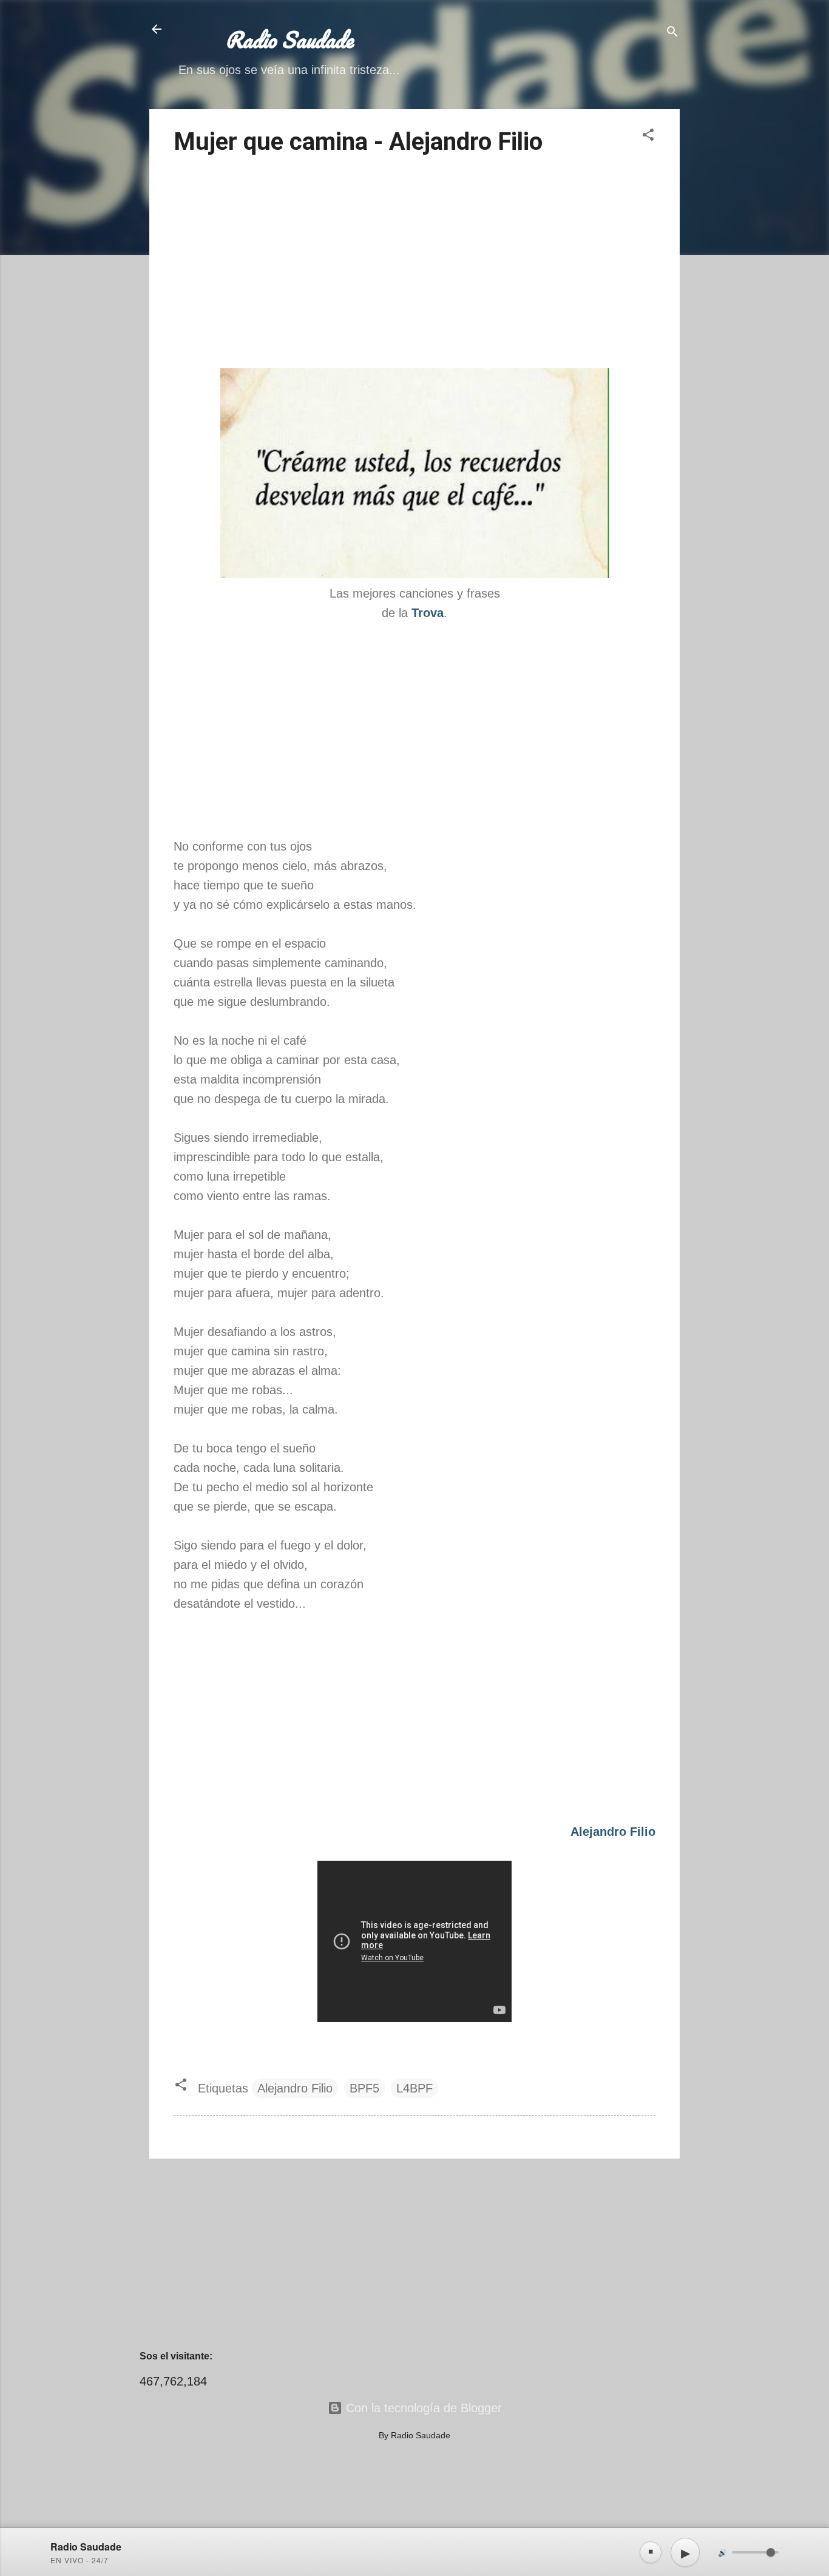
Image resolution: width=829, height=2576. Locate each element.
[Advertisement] (414, 264)
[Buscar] (672, 33)
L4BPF (414, 2088)
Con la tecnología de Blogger (422, 2408)
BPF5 (364, 2088)
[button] (648, 136)
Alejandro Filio (295, 2088)
